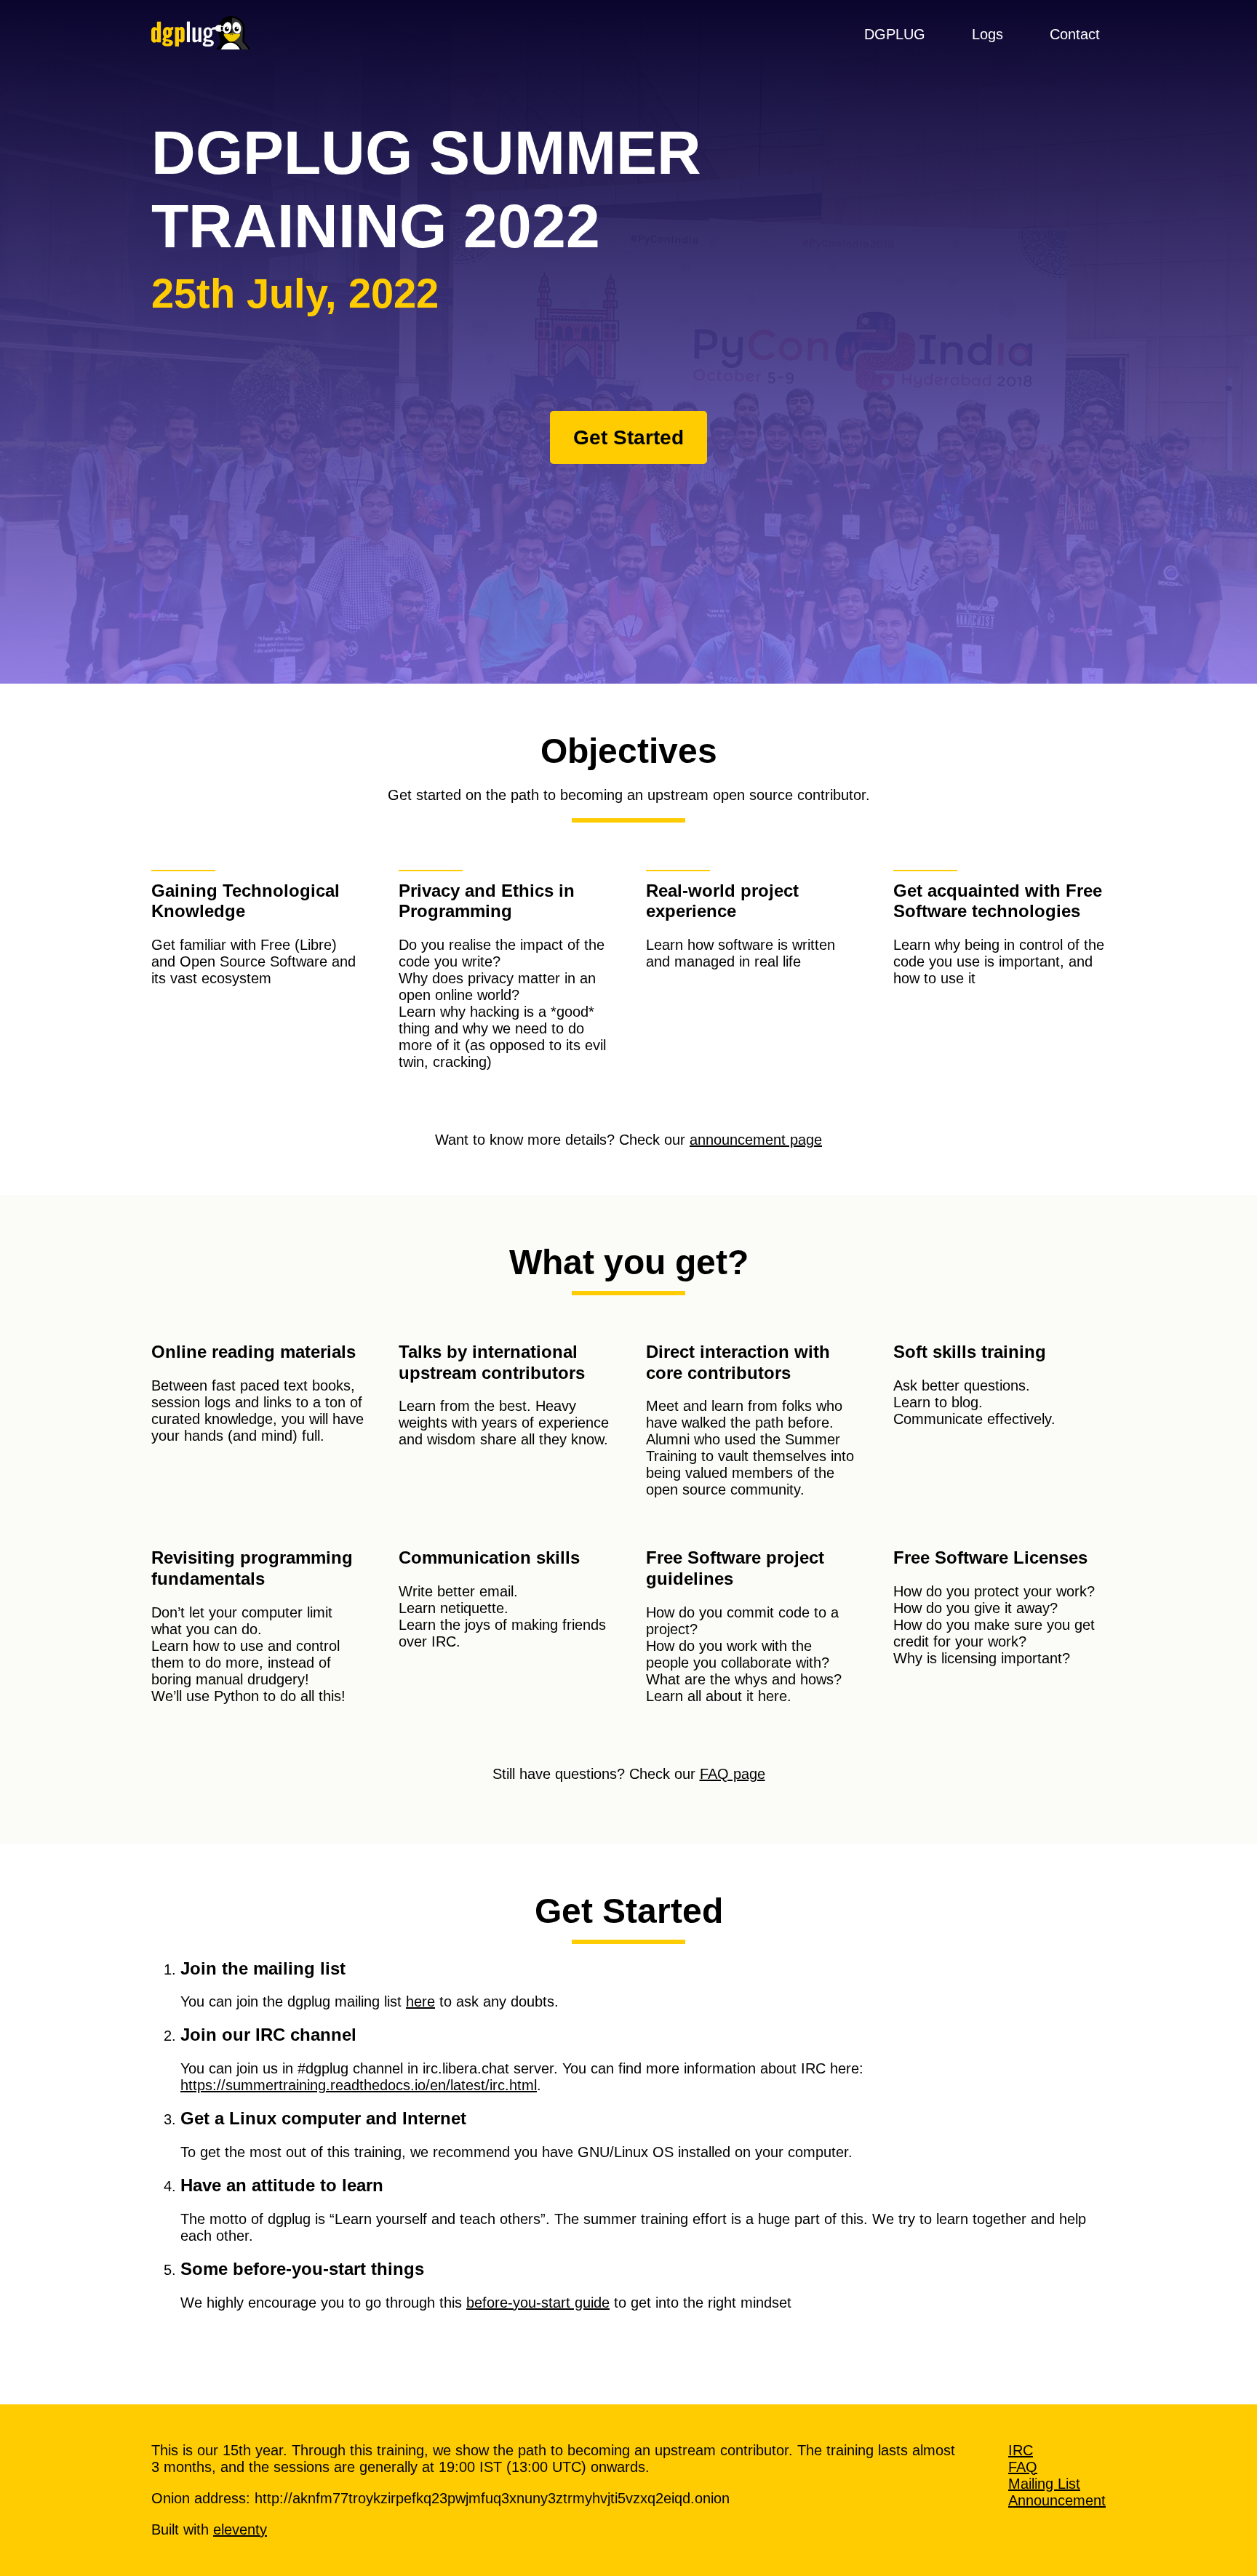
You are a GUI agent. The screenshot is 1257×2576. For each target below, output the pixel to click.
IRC (1021, 2450)
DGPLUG (895, 34)
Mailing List (1044, 2484)
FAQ (1023, 2467)
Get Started (628, 437)
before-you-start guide (538, 2303)
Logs (987, 34)
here (420, 2001)
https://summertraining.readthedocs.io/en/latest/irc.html (359, 2085)
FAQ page (733, 1774)
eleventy (240, 2529)
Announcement (1057, 2500)
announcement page (756, 1140)
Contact (1075, 34)
